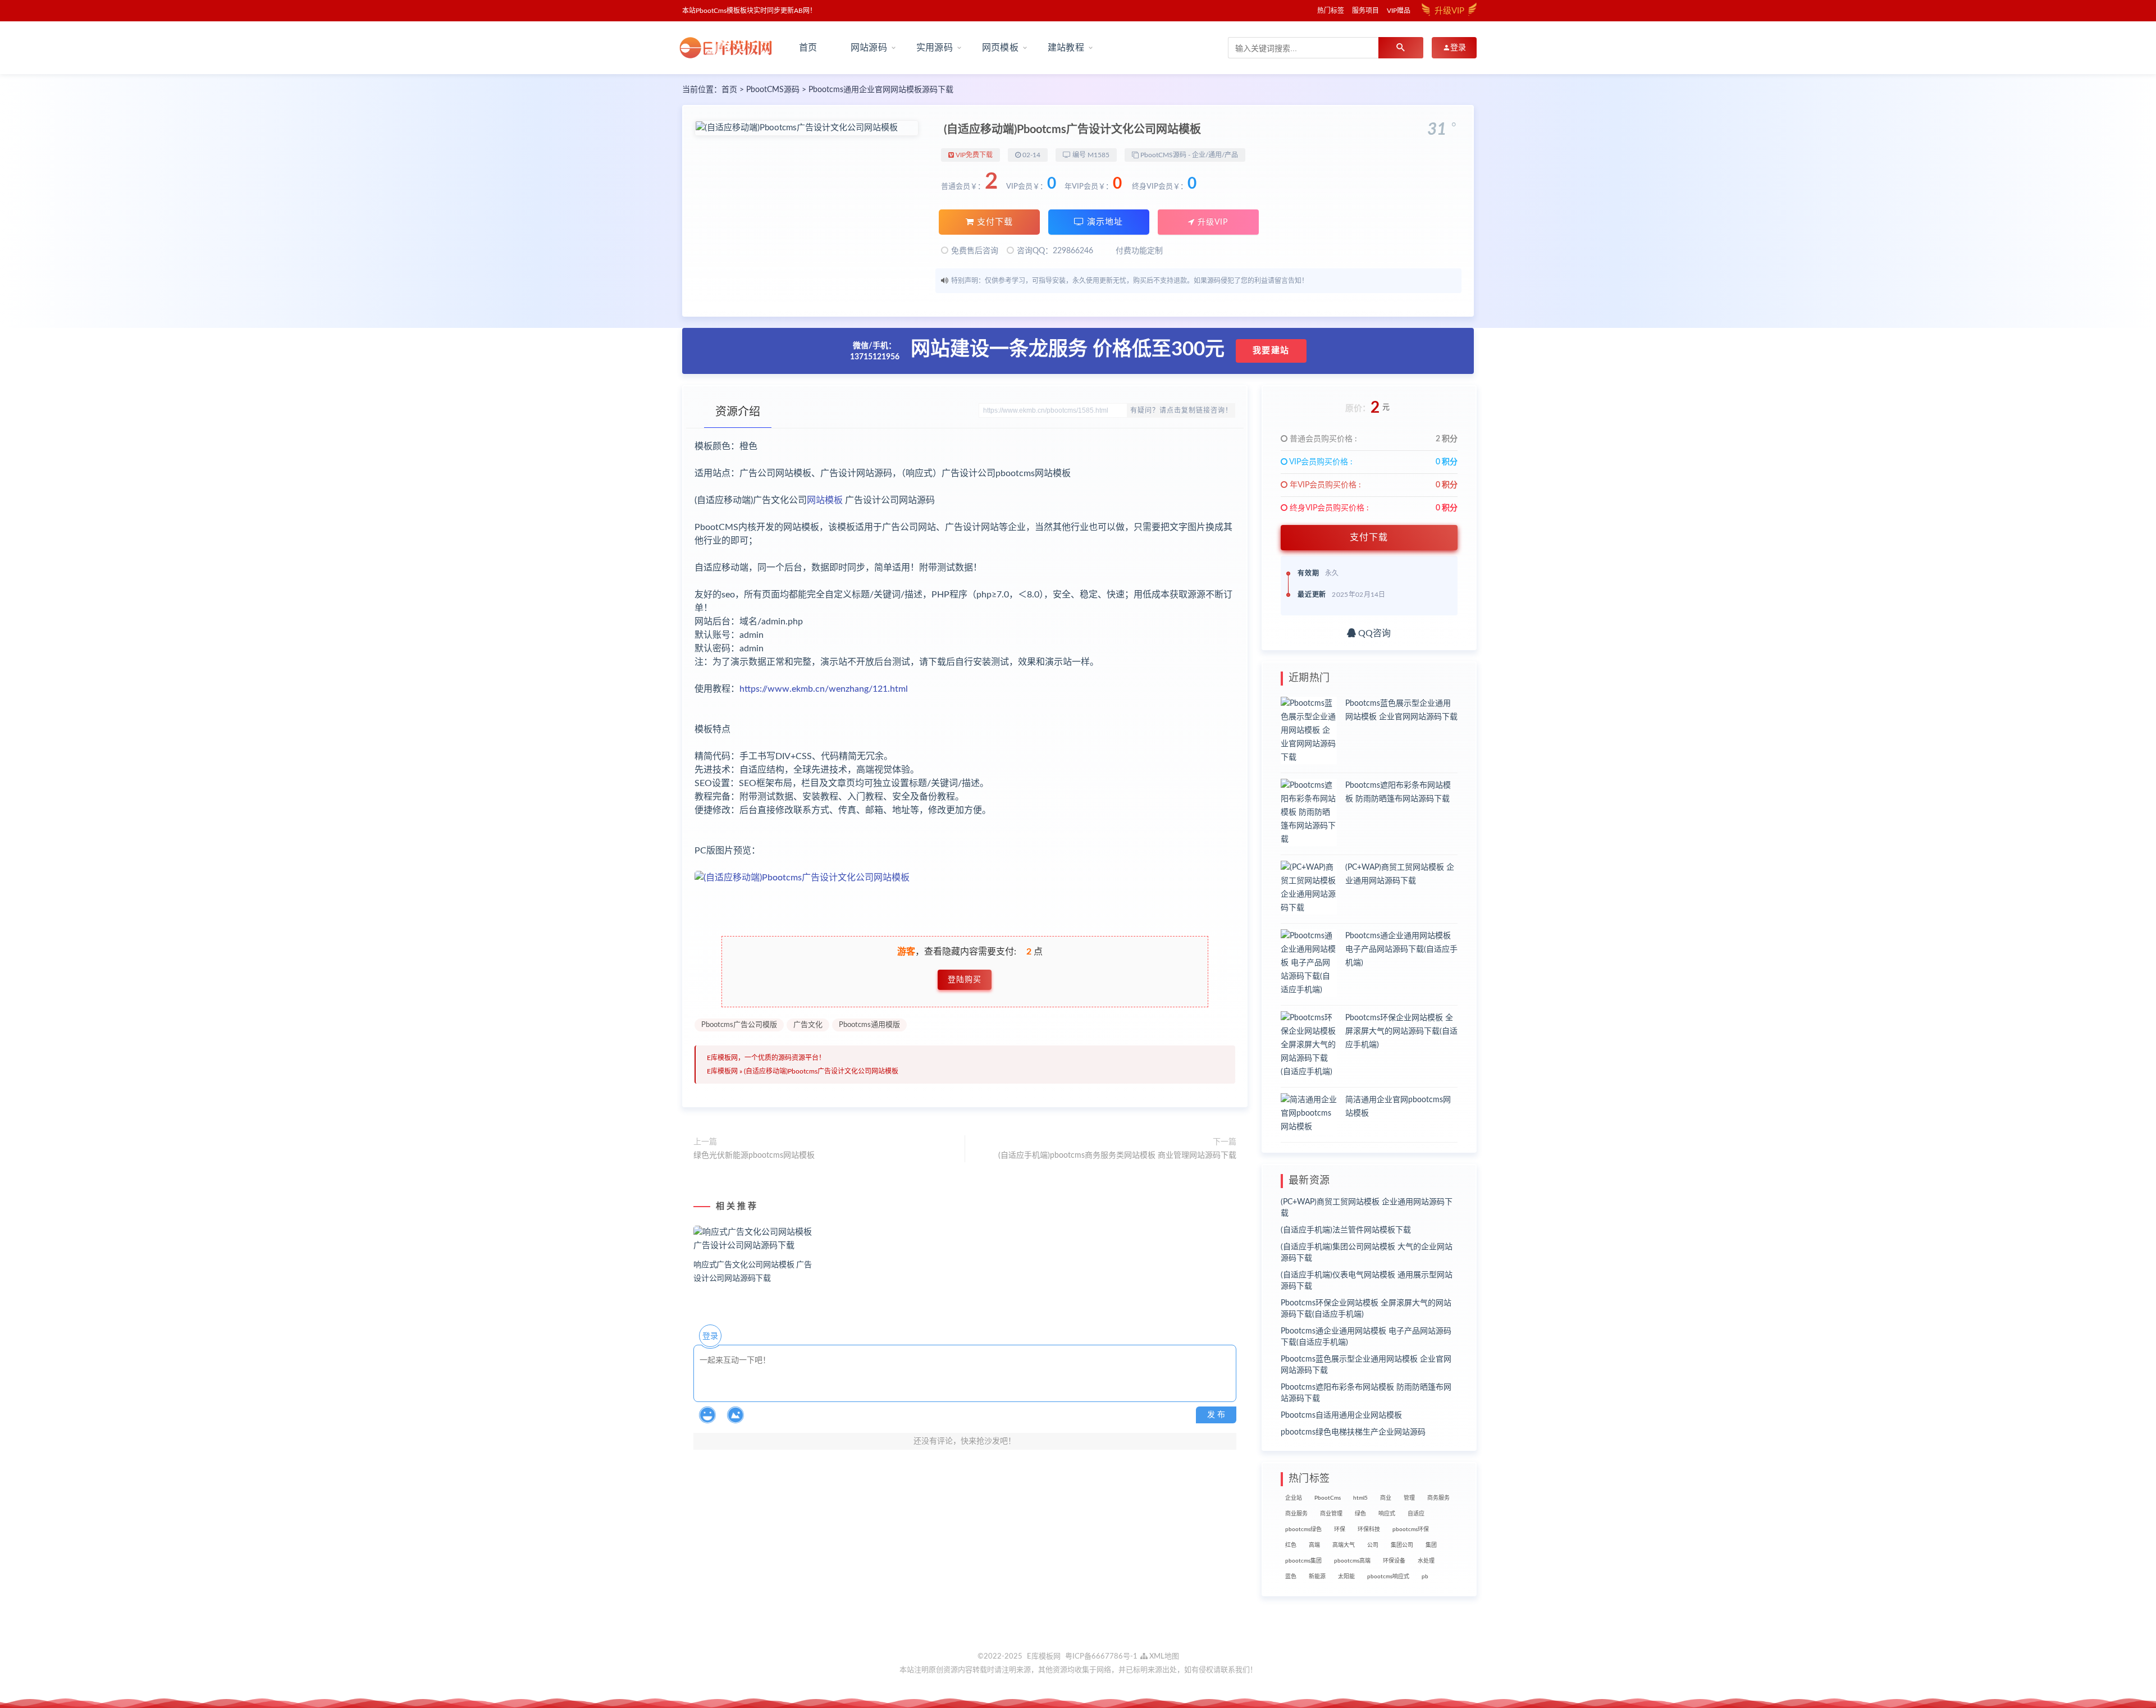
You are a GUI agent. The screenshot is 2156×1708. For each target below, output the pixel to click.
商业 (1386, 1498)
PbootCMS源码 (773, 90)
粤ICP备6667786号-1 (1101, 1657)
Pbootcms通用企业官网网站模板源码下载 (881, 90)
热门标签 (1331, 11)
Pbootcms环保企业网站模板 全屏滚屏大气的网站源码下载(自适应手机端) (1401, 1031)
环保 (1340, 1529)
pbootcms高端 (1352, 1561)
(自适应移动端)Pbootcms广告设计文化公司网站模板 (821, 1071)
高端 (1314, 1545)
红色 (1291, 1545)
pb (1425, 1577)
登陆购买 (965, 980)
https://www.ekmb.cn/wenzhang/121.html (824, 689)
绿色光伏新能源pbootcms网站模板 (754, 1156)
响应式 (1387, 1514)
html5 (1360, 1498)
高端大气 (1344, 1545)
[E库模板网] (730, 48)
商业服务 (1296, 1514)
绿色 (1360, 1514)
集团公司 (1402, 1545)
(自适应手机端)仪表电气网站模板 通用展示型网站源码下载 (1367, 1281)
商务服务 (1438, 1498)
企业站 (1294, 1498)
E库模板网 (722, 1071)
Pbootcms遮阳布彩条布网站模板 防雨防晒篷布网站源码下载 (1366, 1393)
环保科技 (1369, 1529)
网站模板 (825, 500)
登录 (710, 1336)
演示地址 (1104, 222)
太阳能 (1346, 1577)
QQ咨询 (1373, 633)
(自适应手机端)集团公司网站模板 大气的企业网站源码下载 (1367, 1253)
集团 (1431, 1545)
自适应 (1416, 1514)
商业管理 (1331, 1514)
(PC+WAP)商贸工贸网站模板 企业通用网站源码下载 (1367, 1208)
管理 (1409, 1498)
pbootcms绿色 (1303, 1529)
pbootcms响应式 (1388, 1577)
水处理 (1426, 1561)
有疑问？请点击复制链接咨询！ (1181, 410)
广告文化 (808, 1025)
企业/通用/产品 (1215, 155)
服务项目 (1365, 11)
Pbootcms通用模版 (869, 1025)
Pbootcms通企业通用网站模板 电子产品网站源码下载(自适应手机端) (1401, 949)
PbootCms (1328, 1498)
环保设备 (1394, 1561)
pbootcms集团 (1303, 1561)
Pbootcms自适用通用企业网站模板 (1341, 1415)
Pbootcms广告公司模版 (739, 1025)
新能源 (1317, 1577)
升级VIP (1211, 222)
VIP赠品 (1399, 11)
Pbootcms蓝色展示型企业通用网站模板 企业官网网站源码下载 (1366, 1365)
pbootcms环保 (1411, 1529)
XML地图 (1163, 1657)
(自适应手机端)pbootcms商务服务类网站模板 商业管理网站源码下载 (1117, 1156)
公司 (1373, 1545)
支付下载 (994, 222)
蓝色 (1291, 1577)
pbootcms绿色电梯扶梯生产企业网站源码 (1353, 1432)
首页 (808, 48)
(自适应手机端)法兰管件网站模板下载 (1346, 1230)
